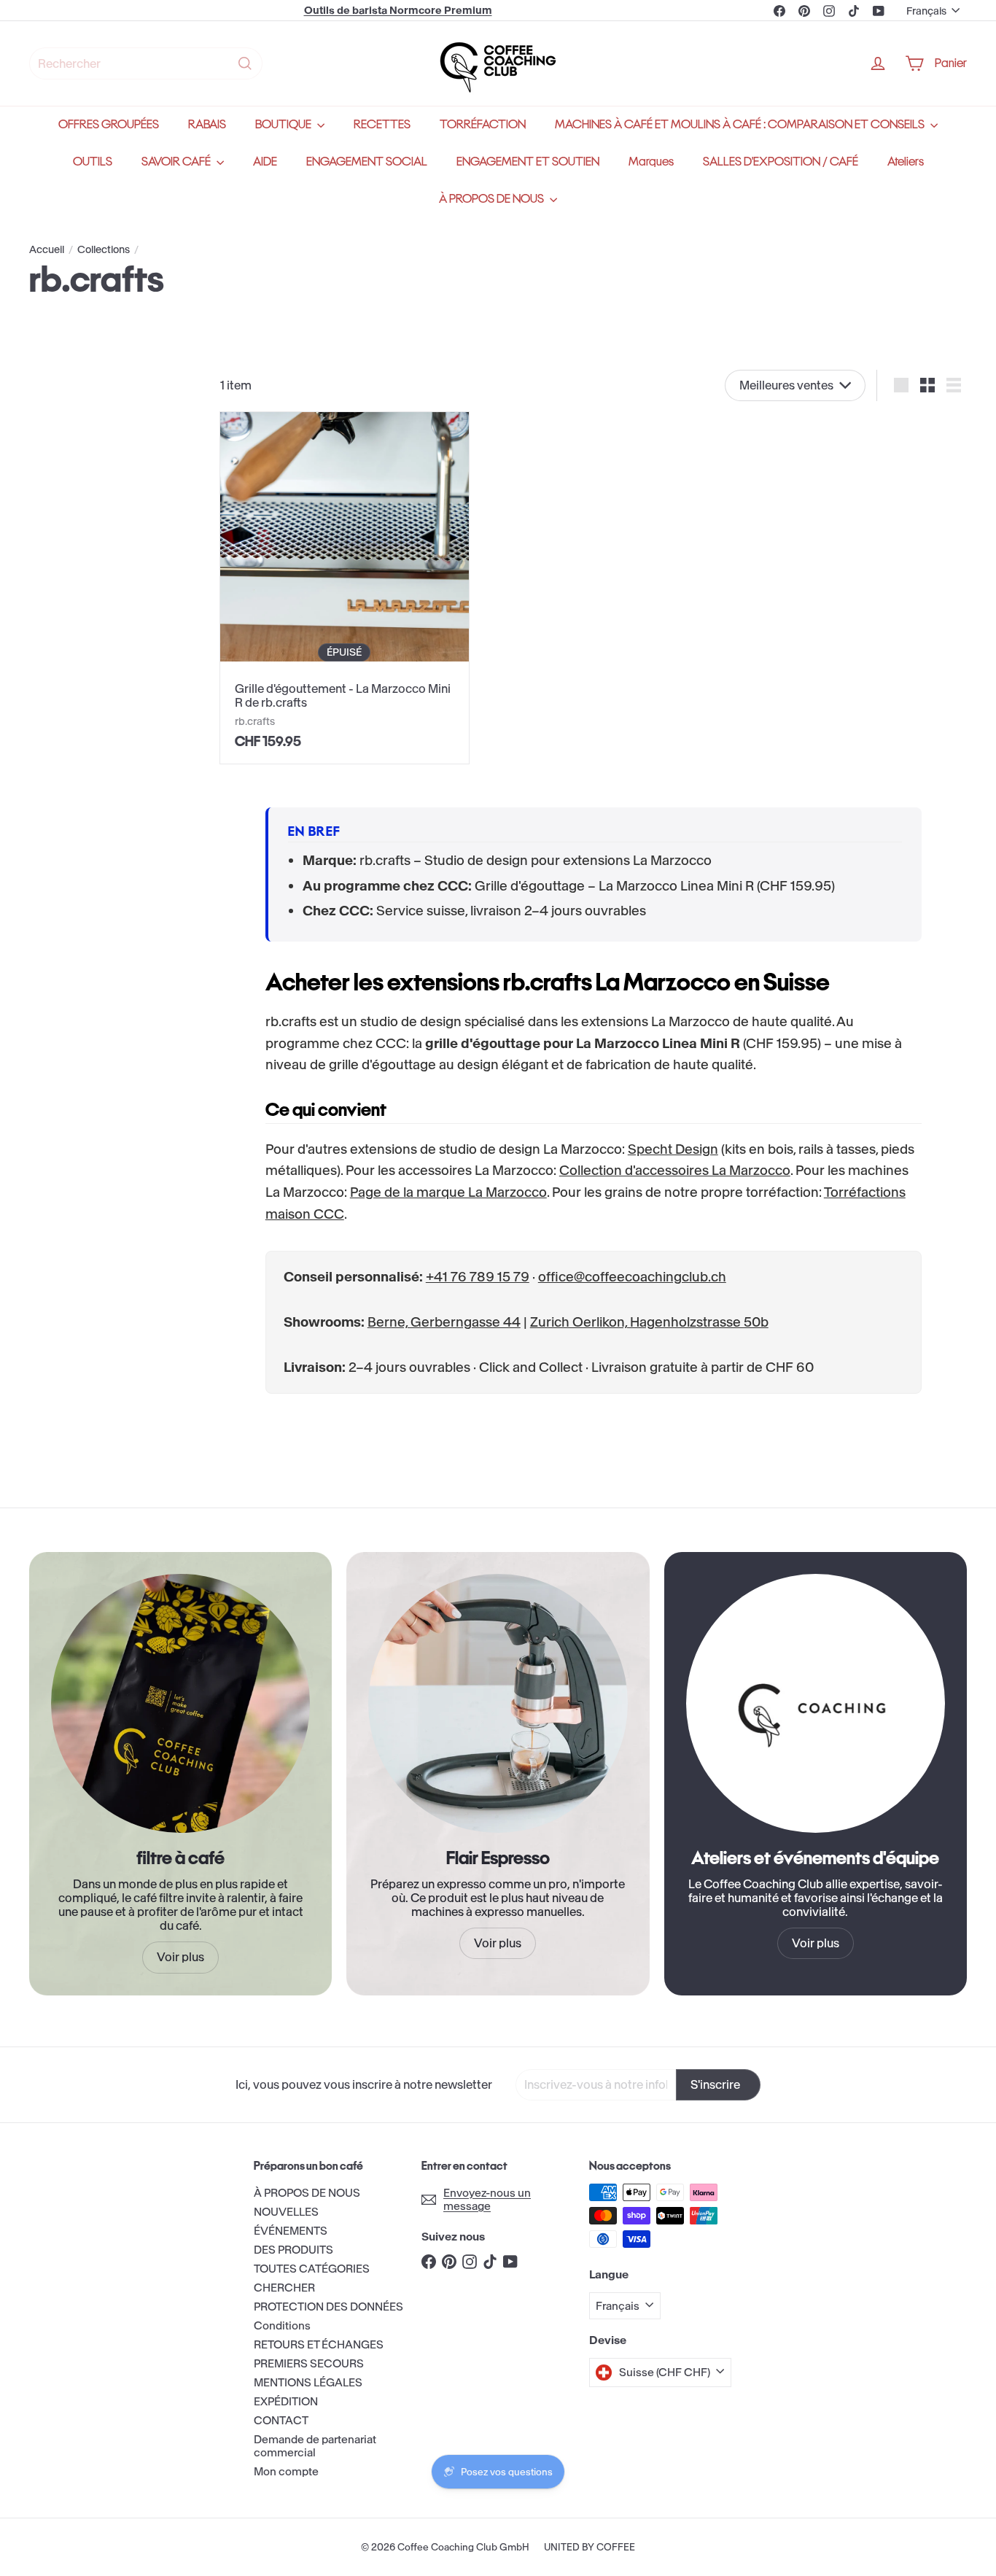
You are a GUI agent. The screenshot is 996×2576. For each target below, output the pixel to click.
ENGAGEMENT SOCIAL (367, 162)
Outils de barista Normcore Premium (398, 10)
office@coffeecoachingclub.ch (632, 1277)
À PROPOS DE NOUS (493, 199)
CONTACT (281, 2420)
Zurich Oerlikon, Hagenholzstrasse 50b (649, 1322)
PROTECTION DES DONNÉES (328, 2307)
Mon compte (286, 2471)
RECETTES (382, 124)
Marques (651, 162)
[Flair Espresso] (498, 1703)
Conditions (282, 2325)
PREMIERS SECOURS (309, 2363)
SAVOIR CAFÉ (177, 162)
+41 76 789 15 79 (478, 1277)
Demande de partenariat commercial (315, 2446)
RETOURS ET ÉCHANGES (319, 2344)
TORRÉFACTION (483, 124)
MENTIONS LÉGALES (308, 2382)
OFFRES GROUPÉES (109, 124)
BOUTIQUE (284, 124)
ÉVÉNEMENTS (291, 2231)
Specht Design (673, 1149)
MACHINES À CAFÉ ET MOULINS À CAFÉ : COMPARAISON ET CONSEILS (741, 124)
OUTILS (93, 162)
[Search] (245, 63)
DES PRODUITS (293, 2250)
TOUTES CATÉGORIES (312, 2269)
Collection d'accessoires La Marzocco (675, 1170)
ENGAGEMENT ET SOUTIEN (528, 162)
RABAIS (207, 124)
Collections (104, 250)
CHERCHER (284, 2288)
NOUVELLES (286, 2212)
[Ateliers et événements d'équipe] (816, 1703)
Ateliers (906, 162)
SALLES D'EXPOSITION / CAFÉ (781, 162)
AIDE (265, 162)
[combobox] (146, 63)
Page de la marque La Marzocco (448, 1192)
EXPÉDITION (286, 2401)
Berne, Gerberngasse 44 (444, 1322)
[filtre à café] (180, 1703)
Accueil (47, 250)
